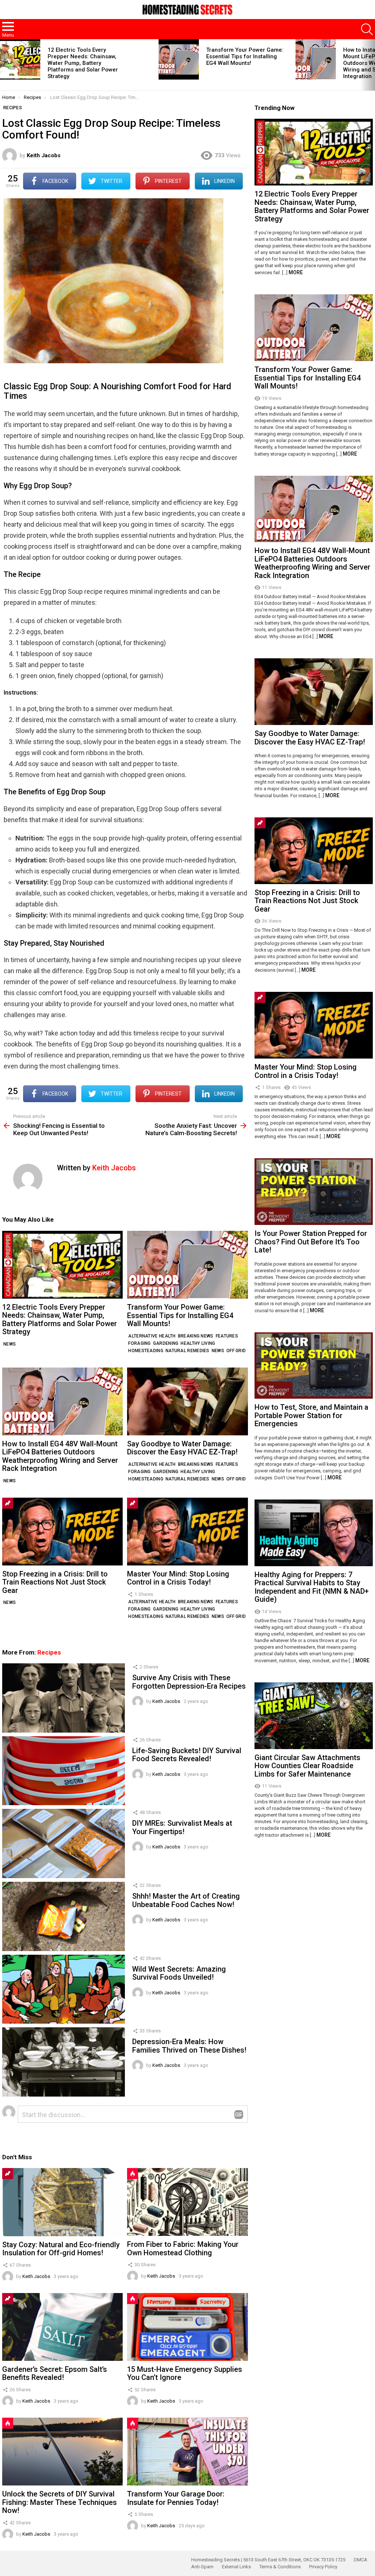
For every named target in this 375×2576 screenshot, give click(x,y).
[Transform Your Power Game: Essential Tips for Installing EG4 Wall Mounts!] (179, 59)
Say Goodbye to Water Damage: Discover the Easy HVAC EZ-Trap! (182, 1448)
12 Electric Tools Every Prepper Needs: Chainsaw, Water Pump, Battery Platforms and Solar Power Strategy (83, 63)
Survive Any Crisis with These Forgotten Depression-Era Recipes (189, 1682)
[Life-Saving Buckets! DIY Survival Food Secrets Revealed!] (64, 1771)
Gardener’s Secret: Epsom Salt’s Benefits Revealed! (55, 2373)
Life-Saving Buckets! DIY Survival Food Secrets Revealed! (187, 1755)
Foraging (139, 1343)
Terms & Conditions (280, 2567)
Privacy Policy (323, 2567)
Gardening (166, 1343)
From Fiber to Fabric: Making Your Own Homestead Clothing (183, 2249)
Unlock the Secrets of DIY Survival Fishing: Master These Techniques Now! (60, 2502)
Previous (4, 65)
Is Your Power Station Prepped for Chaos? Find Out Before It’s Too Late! (311, 1242)
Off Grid (236, 1351)
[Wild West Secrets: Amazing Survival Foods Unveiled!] (64, 1989)
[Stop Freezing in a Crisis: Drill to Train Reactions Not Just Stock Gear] (62, 1532)
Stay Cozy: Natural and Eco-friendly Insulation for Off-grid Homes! (61, 2249)
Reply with (239, 2115)
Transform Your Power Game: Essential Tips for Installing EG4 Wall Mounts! (245, 56)
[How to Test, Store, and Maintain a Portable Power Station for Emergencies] (314, 1366)
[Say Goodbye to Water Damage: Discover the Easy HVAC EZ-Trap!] (187, 1401)
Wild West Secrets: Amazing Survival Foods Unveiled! (179, 1973)
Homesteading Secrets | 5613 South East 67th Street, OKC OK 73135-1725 (268, 2560)
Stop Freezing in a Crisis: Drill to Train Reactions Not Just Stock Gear (55, 1582)
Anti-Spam (202, 2567)
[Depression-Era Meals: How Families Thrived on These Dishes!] (64, 2062)
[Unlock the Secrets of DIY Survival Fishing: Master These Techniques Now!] (62, 2452)
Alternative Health (152, 1336)
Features (227, 1336)
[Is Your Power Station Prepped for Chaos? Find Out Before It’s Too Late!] (314, 1192)
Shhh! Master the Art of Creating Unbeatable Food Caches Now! (186, 1900)
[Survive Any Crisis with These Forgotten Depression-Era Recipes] (64, 1698)
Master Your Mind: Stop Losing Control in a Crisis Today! (178, 1578)
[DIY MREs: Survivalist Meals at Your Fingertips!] (64, 1843)
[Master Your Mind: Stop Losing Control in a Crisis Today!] (187, 1532)
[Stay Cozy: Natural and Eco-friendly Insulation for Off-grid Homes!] (62, 2202)
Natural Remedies (187, 1351)
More (296, 272)
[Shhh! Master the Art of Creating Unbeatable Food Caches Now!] (64, 1916)
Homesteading (146, 1351)
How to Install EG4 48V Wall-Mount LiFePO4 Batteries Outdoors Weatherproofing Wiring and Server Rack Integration (60, 1456)
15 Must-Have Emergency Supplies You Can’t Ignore (185, 2373)
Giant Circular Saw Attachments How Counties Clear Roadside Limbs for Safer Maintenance (307, 1766)
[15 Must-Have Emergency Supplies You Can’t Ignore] (187, 2327)
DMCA (361, 2560)
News (10, 1344)
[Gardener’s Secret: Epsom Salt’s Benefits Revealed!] (62, 2327)
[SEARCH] (367, 29)
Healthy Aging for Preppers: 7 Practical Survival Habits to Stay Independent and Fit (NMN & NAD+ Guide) (312, 1587)
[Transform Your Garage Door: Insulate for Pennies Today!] (187, 2452)
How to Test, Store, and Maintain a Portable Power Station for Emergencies (311, 1415)
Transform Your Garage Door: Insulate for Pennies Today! (176, 2498)
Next (371, 65)
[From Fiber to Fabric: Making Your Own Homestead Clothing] (187, 2202)
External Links (236, 2567)
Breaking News (196, 1336)
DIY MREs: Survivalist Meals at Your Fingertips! (182, 1827)
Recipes (49, 1652)
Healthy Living (198, 1343)
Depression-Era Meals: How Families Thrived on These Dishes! (189, 2046)
